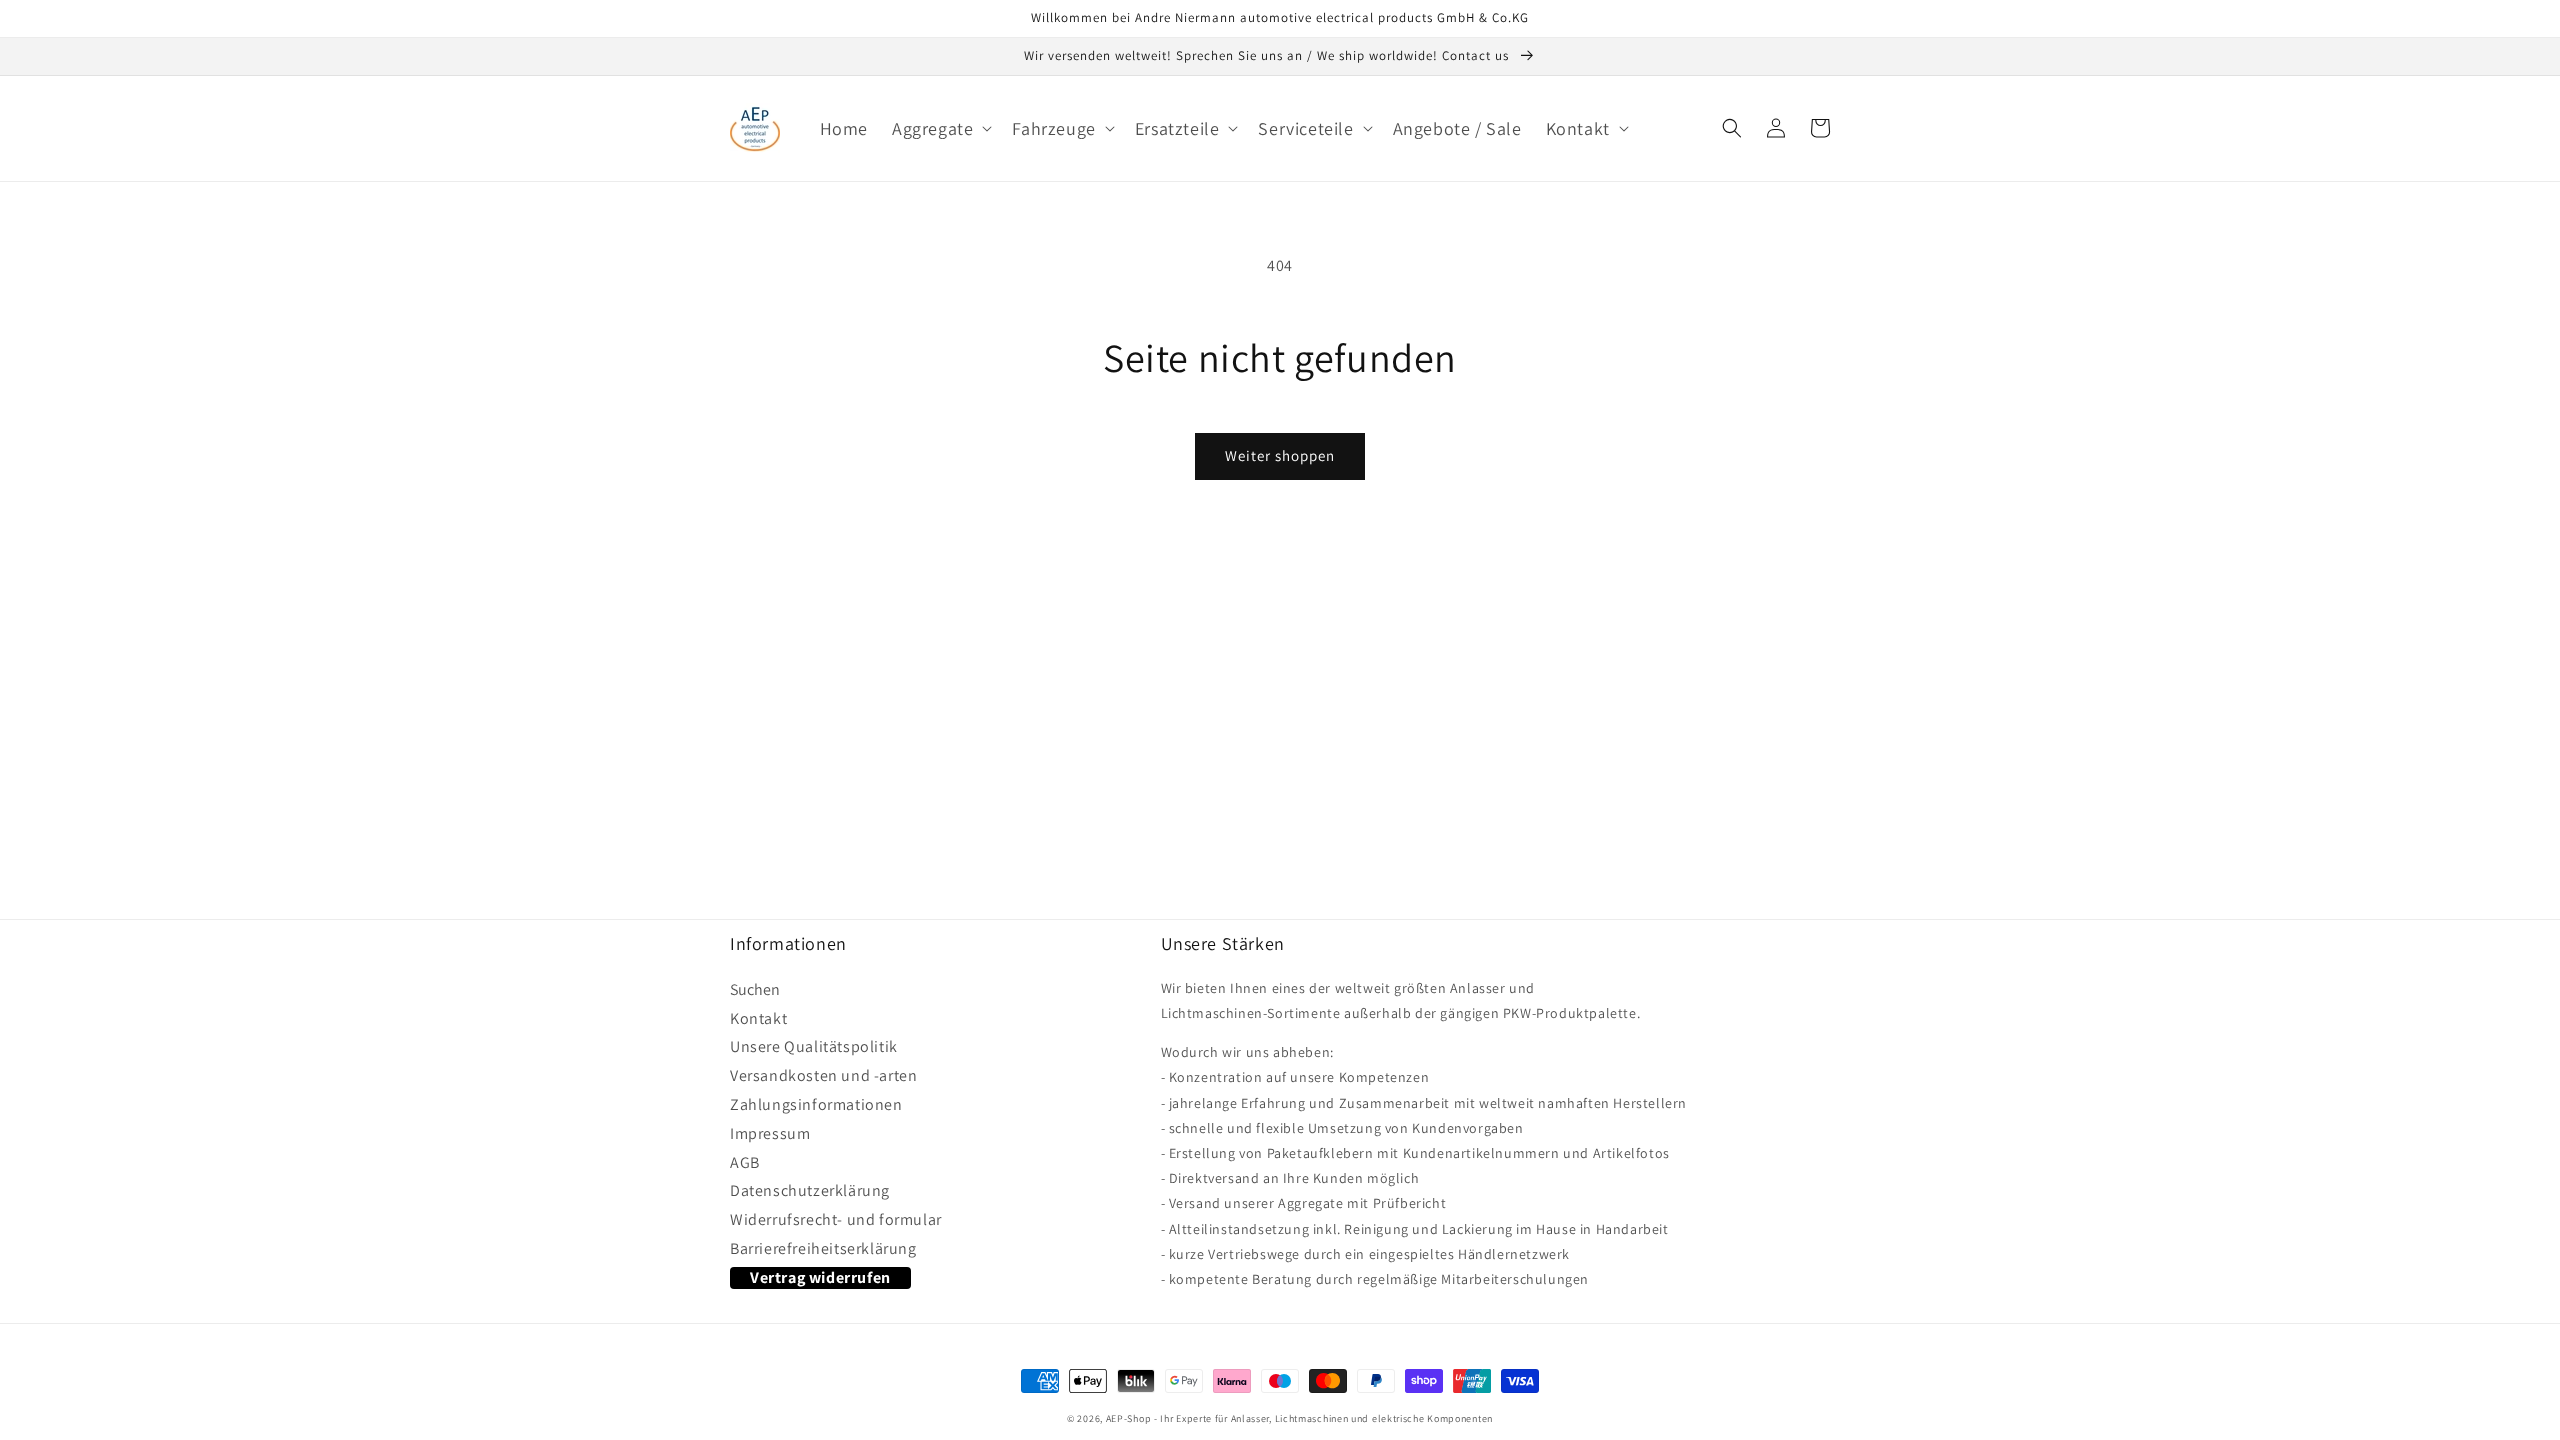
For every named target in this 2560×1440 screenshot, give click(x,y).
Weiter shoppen (1280, 455)
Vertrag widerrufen (820, 1277)
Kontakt (758, 1019)
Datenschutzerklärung (810, 1191)
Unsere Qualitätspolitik (814, 1047)
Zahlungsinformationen (816, 1105)
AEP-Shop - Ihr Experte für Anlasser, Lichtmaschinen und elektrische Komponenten (1299, 1418)
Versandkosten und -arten (823, 1076)
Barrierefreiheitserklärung (823, 1249)
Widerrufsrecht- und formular (836, 1220)
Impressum (770, 1134)
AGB (745, 1163)
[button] (940, 128)
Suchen (755, 992)
